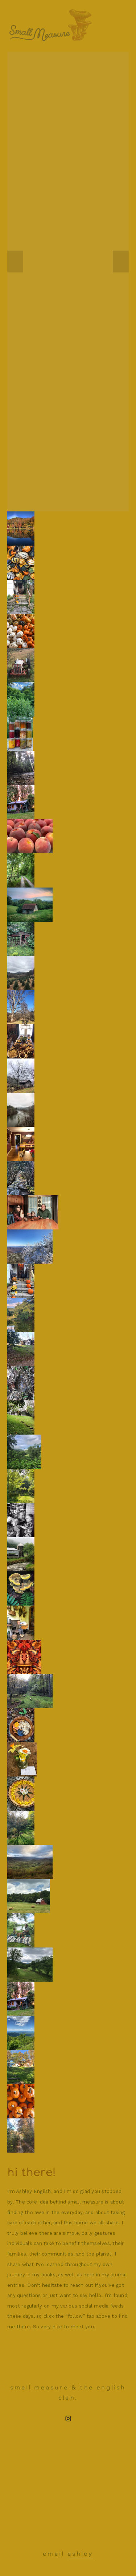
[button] (15, 262)
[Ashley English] (68, 2419)
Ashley (80, 2554)
